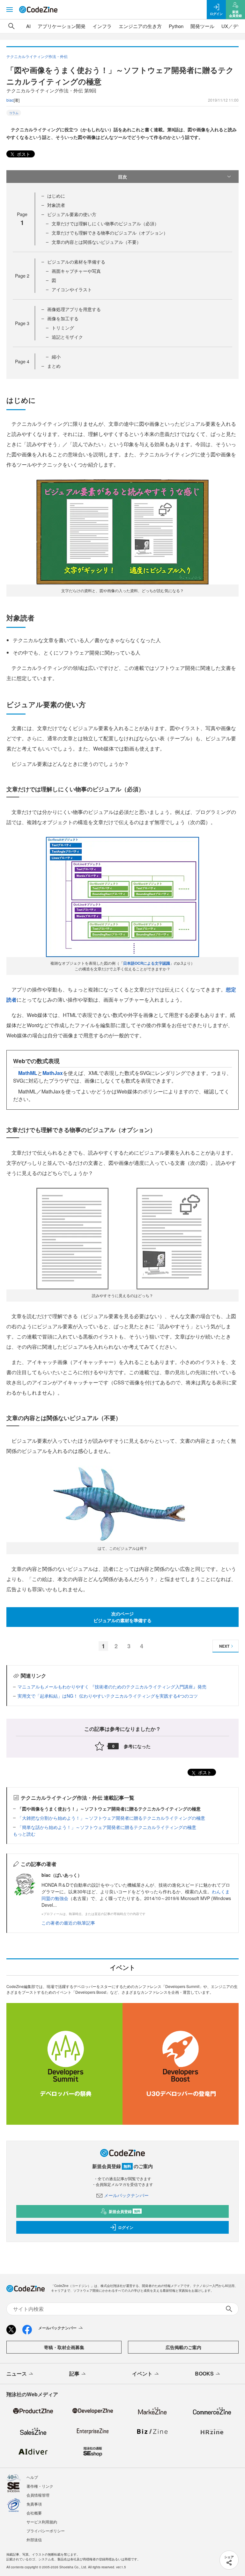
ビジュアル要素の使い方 (72, 214)
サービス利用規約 (42, 2522)
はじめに (56, 196)
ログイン (126, 2227)
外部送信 (34, 2540)
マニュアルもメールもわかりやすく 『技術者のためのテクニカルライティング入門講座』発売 (112, 1687)
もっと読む (24, 1834)
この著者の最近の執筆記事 (68, 1923)
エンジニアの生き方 (140, 26)
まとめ (54, 366)
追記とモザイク (67, 337)
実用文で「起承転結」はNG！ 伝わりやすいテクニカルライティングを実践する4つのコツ (108, 1696)
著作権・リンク (40, 2486)
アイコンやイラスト (72, 289)
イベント (142, 2373)
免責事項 (34, 2504)
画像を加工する (63, 318)
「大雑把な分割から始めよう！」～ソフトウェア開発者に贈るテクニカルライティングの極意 (111, 1818)
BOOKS (204, 2373)
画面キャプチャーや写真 (76, 271)
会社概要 (34, 2513)
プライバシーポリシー (46, 2531)
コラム (14, 113)
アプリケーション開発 (62, 26)
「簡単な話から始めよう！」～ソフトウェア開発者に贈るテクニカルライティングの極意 (107, 1827)
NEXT (224, 1646)
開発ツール (202, 26)
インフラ (102, 26)
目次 (122, 177)
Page (22, 276)
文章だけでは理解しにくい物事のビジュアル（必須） (105, 223)
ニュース (17, 2373)
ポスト (23, 154)
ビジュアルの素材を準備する (76, 262)
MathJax (53, 1073)
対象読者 (56, 205)
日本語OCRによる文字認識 (147, 963)
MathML (28, 1073)
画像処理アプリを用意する (74, 309)
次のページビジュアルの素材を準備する (122, 1617)
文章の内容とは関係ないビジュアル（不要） (96, 242)
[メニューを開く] (10, 10)
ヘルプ (32, 2477)
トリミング (63, 328)
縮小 (56, 357)
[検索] (11, 26)
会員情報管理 (38, 2495)
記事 (74, 2373)
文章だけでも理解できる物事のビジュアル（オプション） (110, 233)
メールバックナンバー (126, 2195)
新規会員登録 (125, 2211)
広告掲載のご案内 (183, 2347)
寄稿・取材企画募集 (64, 2347)
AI (28, 26)
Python (176, 26)
